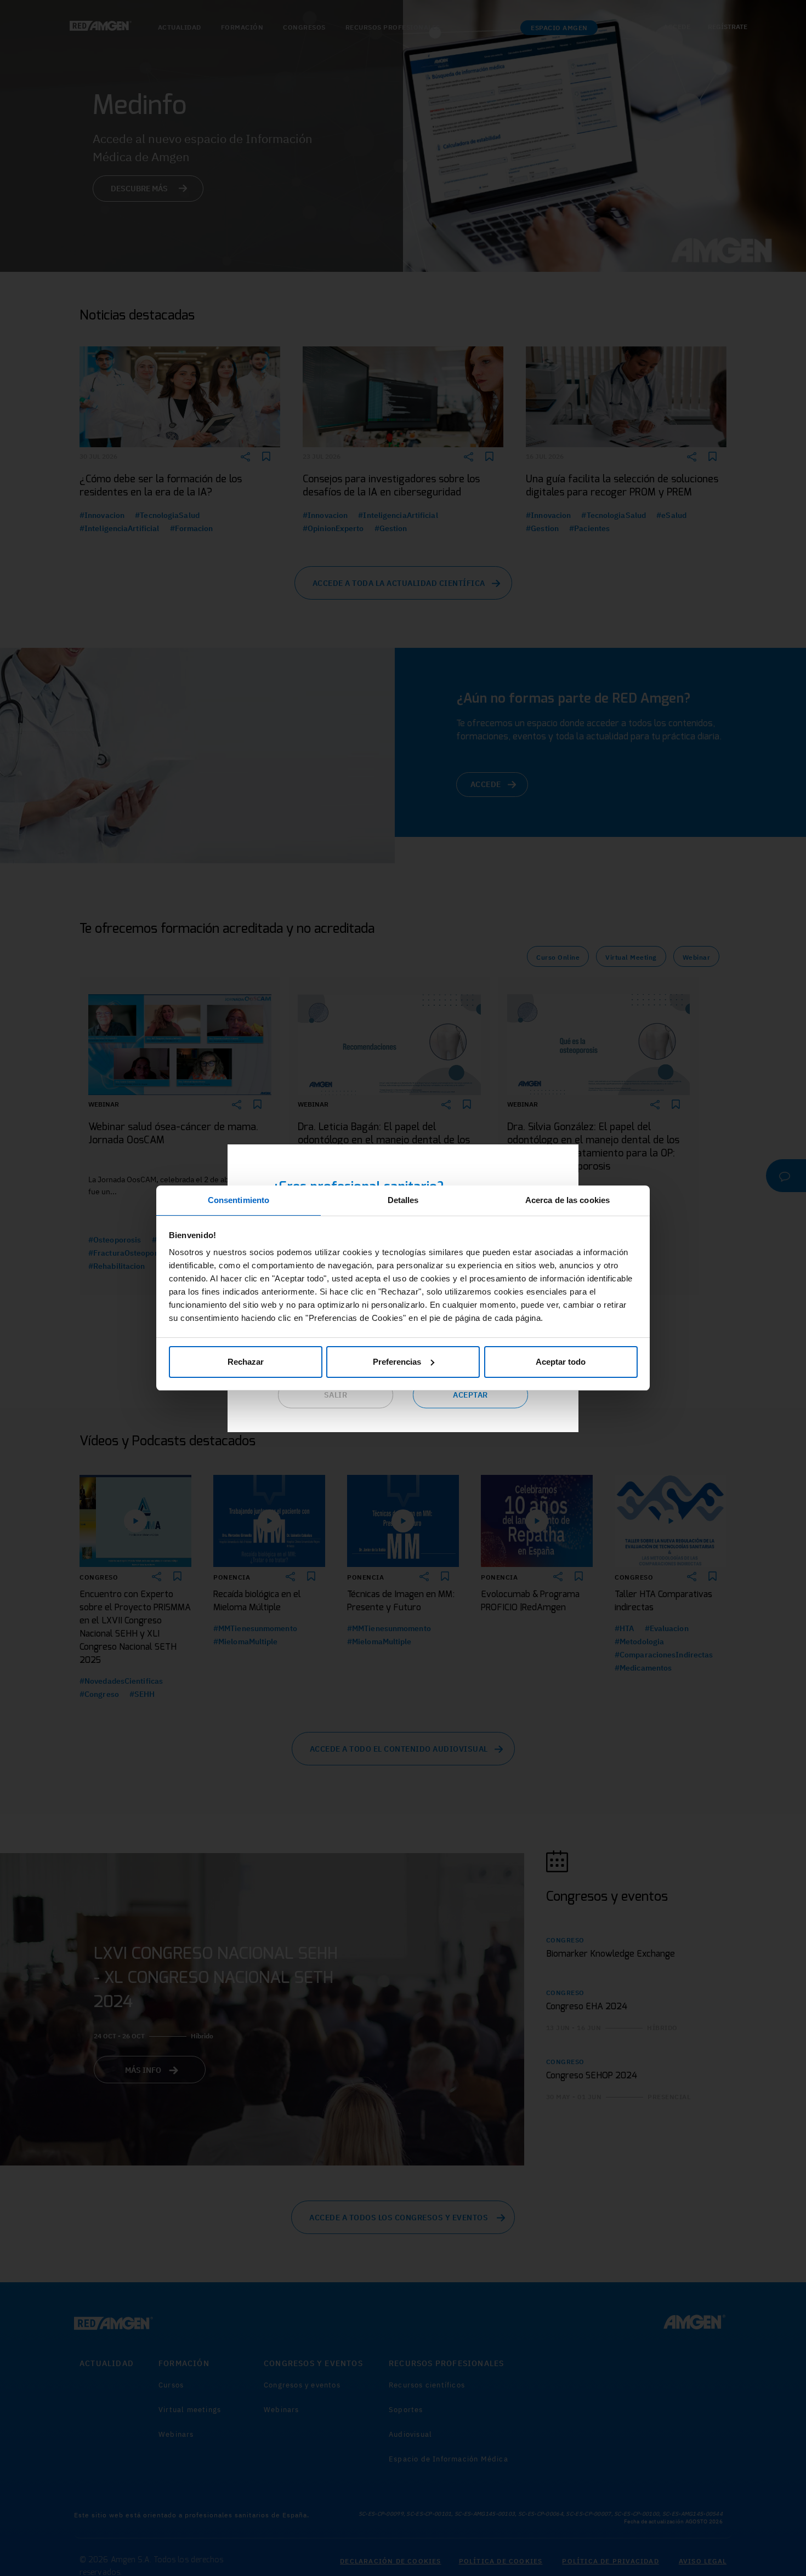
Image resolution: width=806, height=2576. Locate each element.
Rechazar (246, 1362)
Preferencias (397, 1362)
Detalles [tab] (403, 1200)
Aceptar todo (561, 1362)
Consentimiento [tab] (239, 1200)
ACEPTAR (470, 1395)
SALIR (336, 1395)
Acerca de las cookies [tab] (567, 1200)
